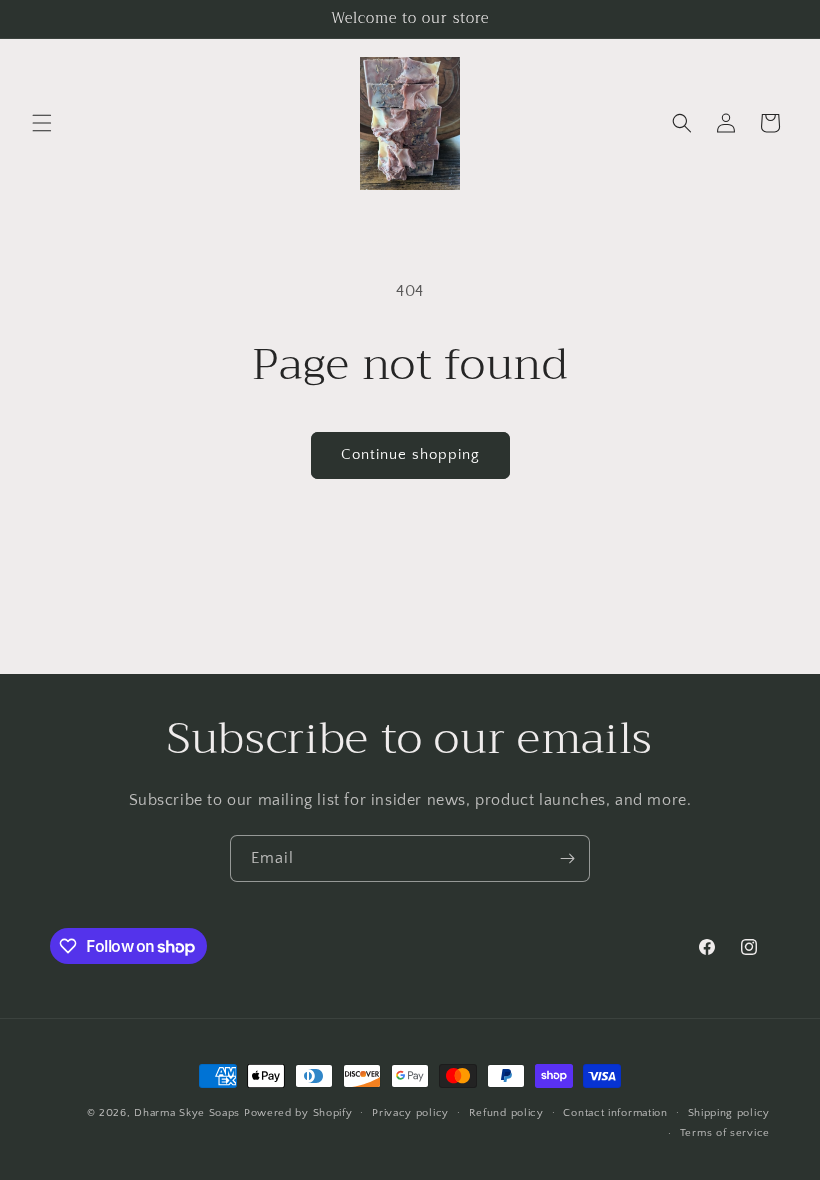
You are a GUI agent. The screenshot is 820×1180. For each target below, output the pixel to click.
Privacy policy (410, 1113)
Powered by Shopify (298, 1113)
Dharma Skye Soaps (187, 1113)
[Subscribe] (567, 858)
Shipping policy (729, 1113)
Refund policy (506, 1113)
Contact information (615, 1113)
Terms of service (725, 1133)
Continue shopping (410, 454)
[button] (42, 123)
